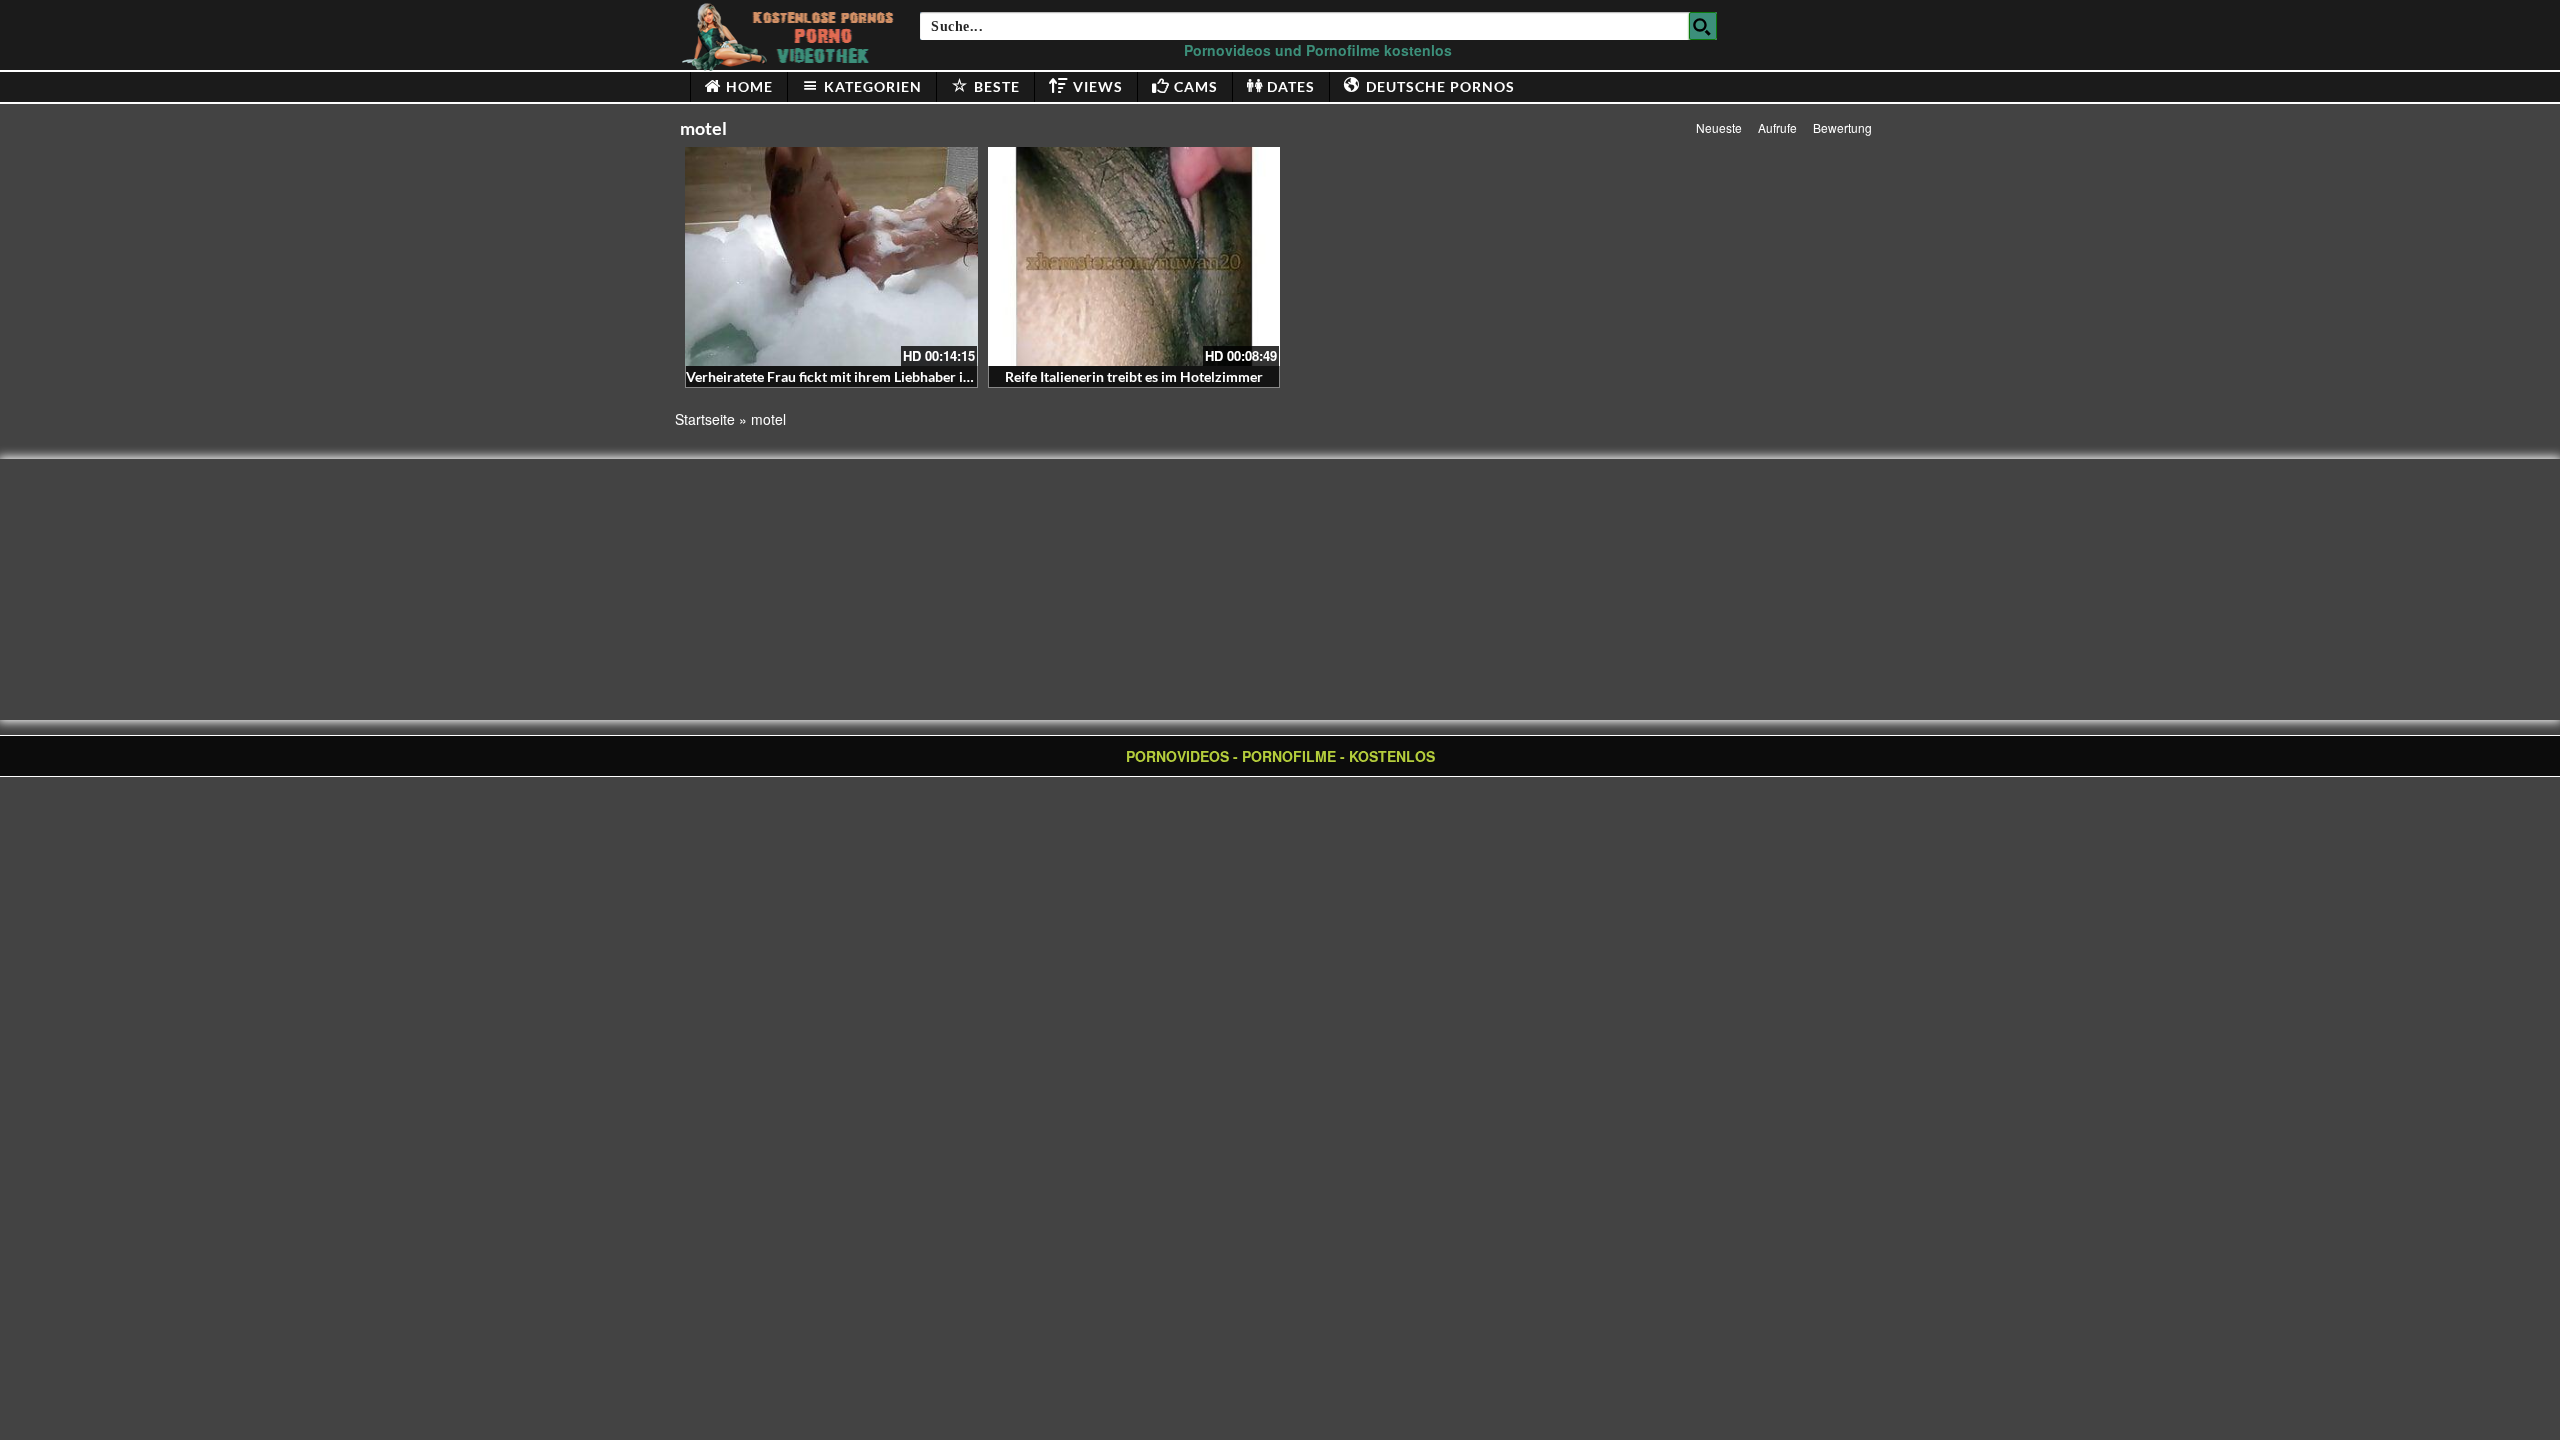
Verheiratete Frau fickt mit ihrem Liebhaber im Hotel (849, 376)
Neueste (1719, 127)
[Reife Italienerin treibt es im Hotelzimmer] (1134, 256)
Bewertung (1842, 127)
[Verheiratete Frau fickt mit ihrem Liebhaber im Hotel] (831, 256)
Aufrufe (1777, 127)
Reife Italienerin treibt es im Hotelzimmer (1134, 376)
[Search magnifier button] (1703, 26)
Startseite (705, 419)
